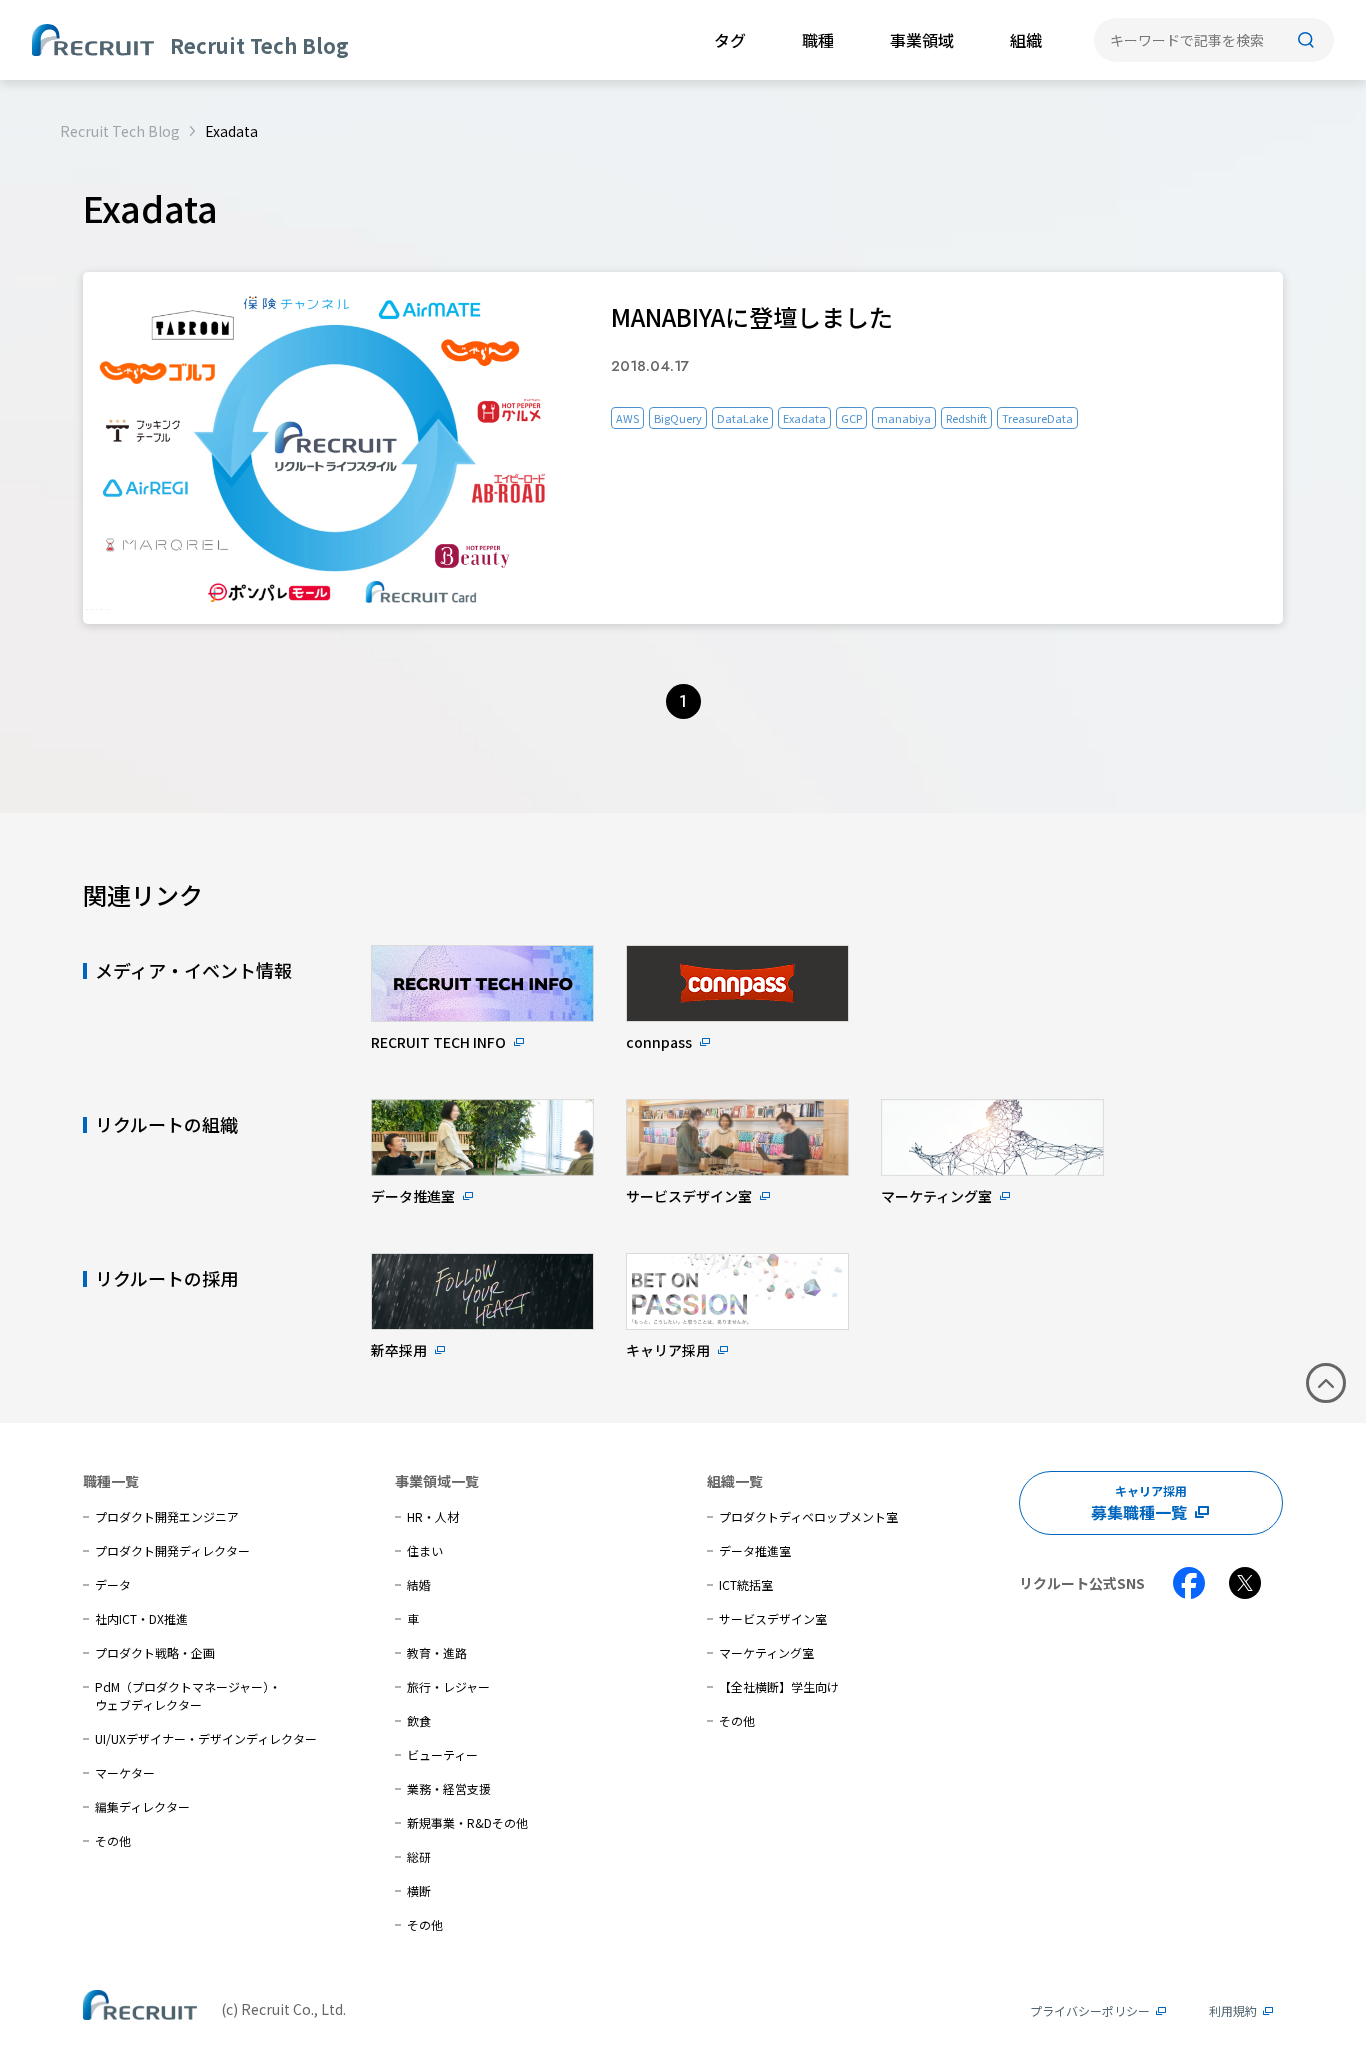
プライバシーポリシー (1090, 2010)
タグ (730, 40)
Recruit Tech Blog (120, 131)
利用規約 (1233, 2010)
